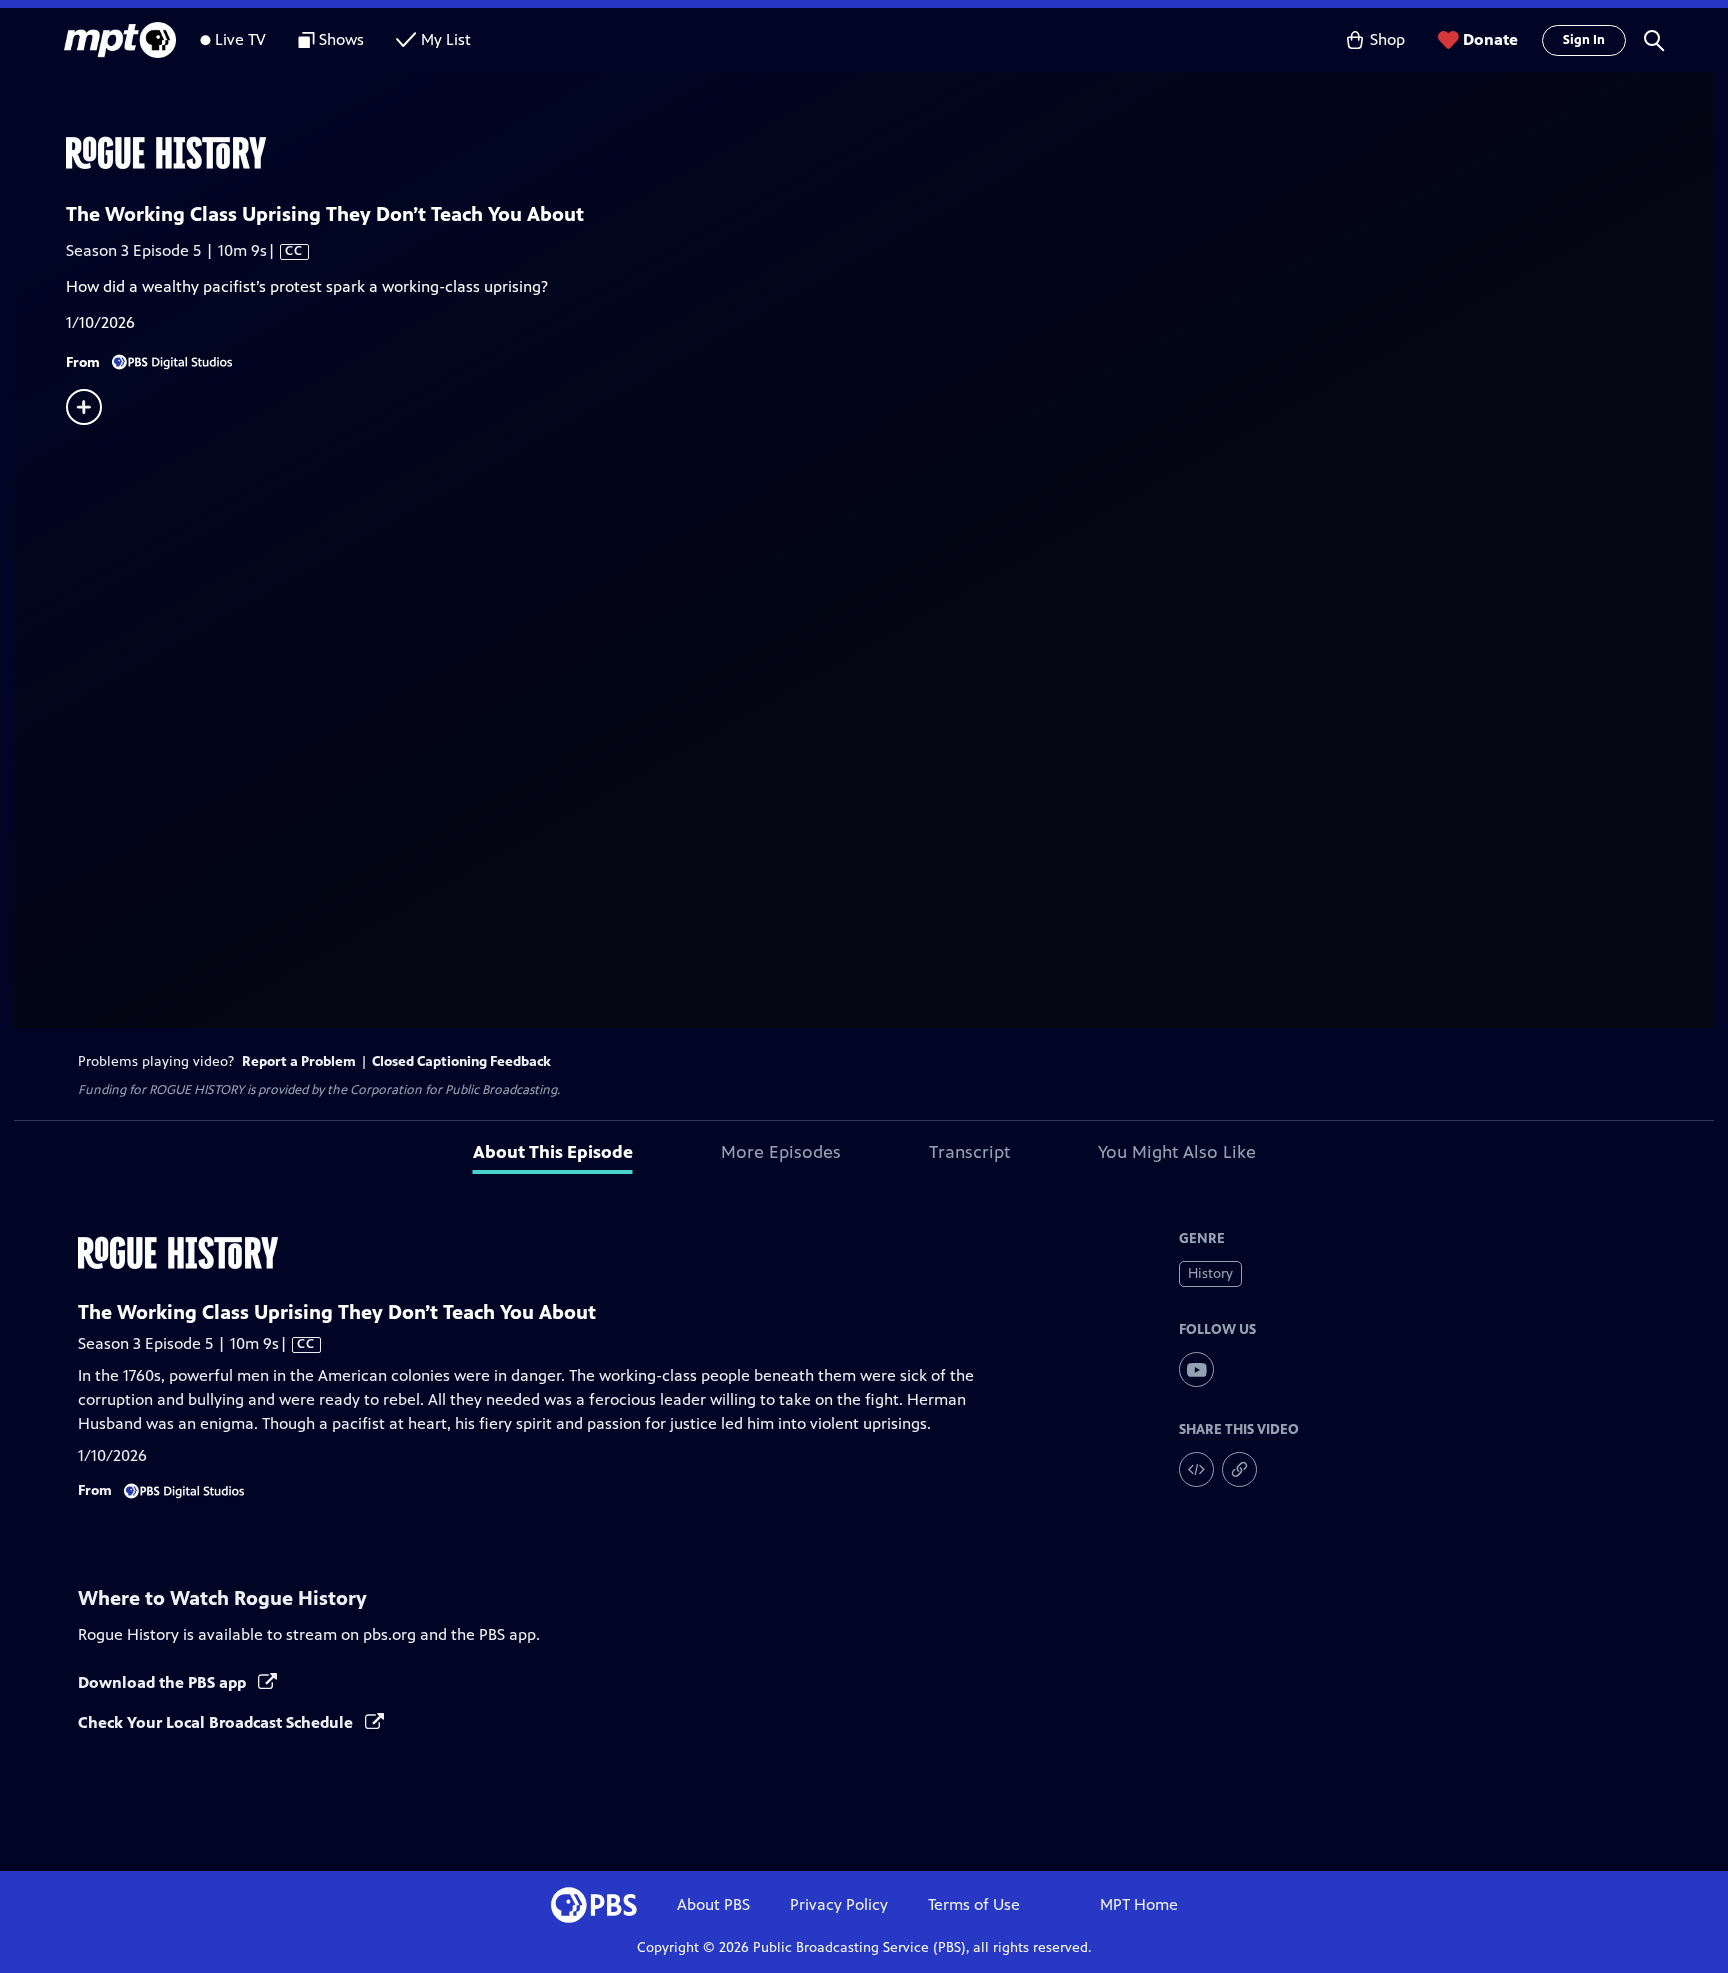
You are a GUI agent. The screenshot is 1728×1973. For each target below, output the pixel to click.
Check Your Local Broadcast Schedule (217, 1722)
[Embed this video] (1196, 1469)
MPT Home (1139, 1904)
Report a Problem (299, 1061)
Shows (341, 39)
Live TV (240, 39)
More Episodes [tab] (781, 1152)
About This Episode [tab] (553, 1152)
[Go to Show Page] (890, 153)
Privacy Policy (839, 1904)
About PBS (713, 1904)
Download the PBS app (164, 1682)
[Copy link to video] (1239, 1469)
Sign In (1584, 40)
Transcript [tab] (969, 1152)
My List (446, 39)
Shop (1387, 39)
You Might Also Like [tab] (1177, 1152)
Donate (1490, 39)
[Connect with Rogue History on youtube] (1196, 1369)
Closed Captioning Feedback (461, 1061)
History (1210, 1273)
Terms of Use (974, 1904)
